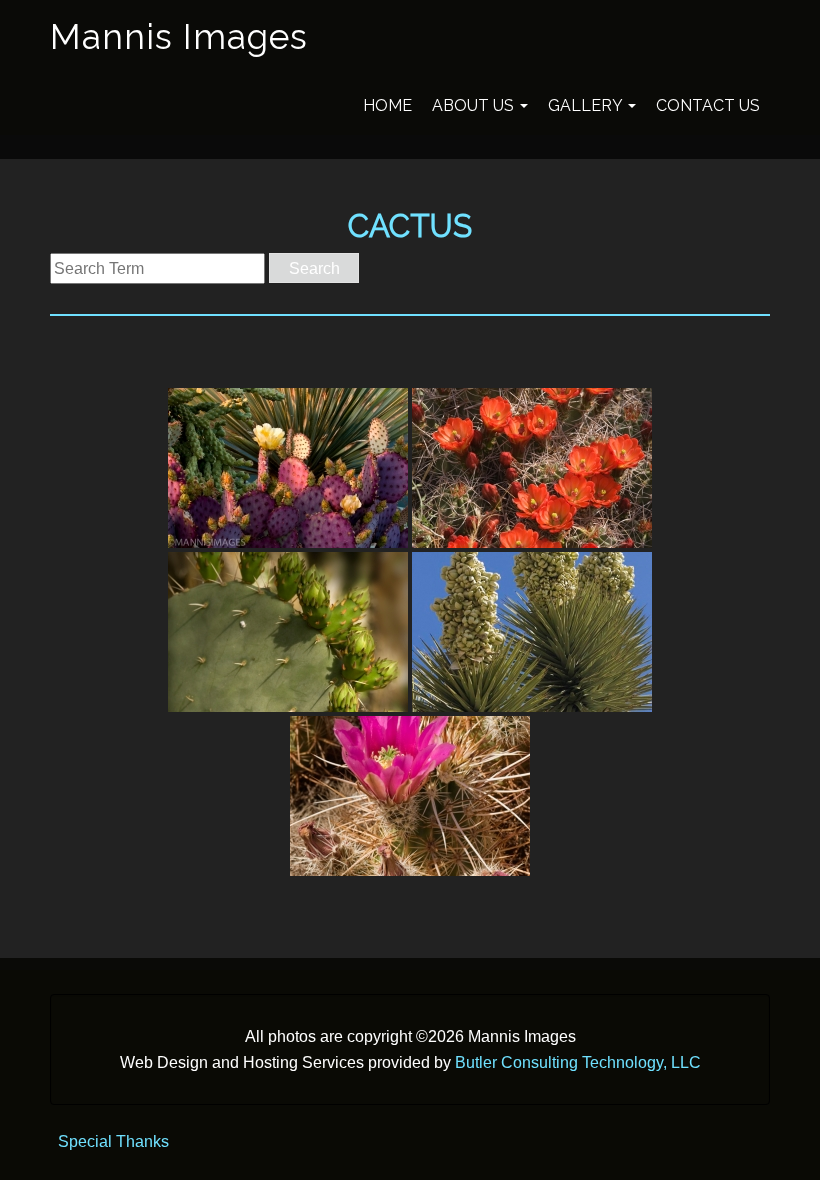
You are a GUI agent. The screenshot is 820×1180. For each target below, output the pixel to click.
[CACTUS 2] (532, 468)
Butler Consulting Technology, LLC (578, 1062)
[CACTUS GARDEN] (288, 468)
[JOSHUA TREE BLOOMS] (532, 632)
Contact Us (708, 105)
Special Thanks (113, 1141)
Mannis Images (179, 36)
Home (387, 105)
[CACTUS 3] (288, 632)
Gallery (587, 105)
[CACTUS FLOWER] (410, 796)
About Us (475, 105)
